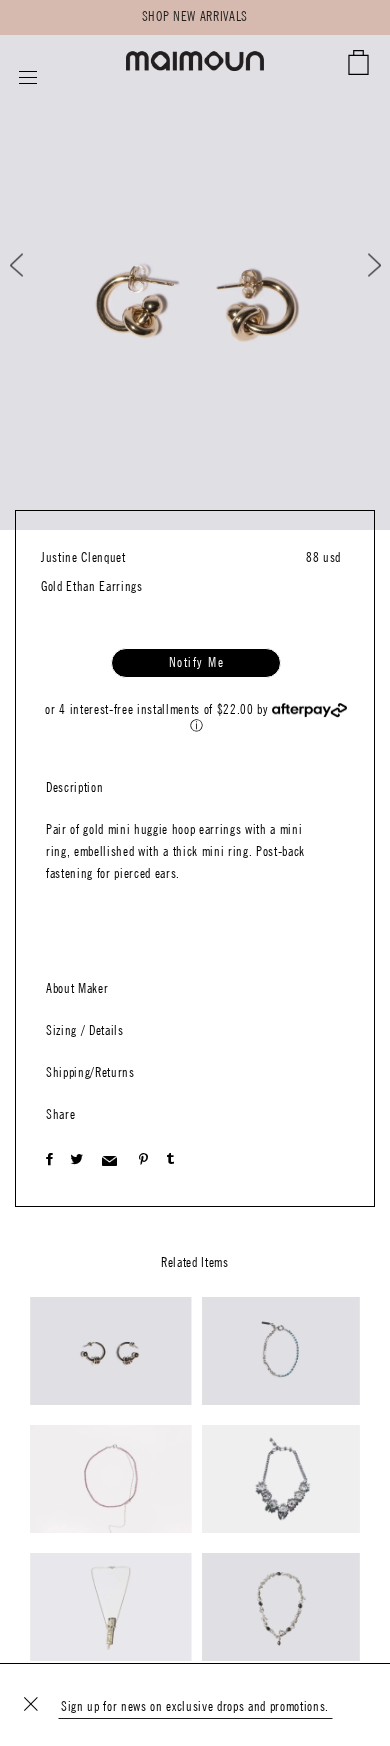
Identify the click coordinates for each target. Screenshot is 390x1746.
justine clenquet (83, 558)
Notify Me (197, 663)
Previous (33, 265)
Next (361, 265)
